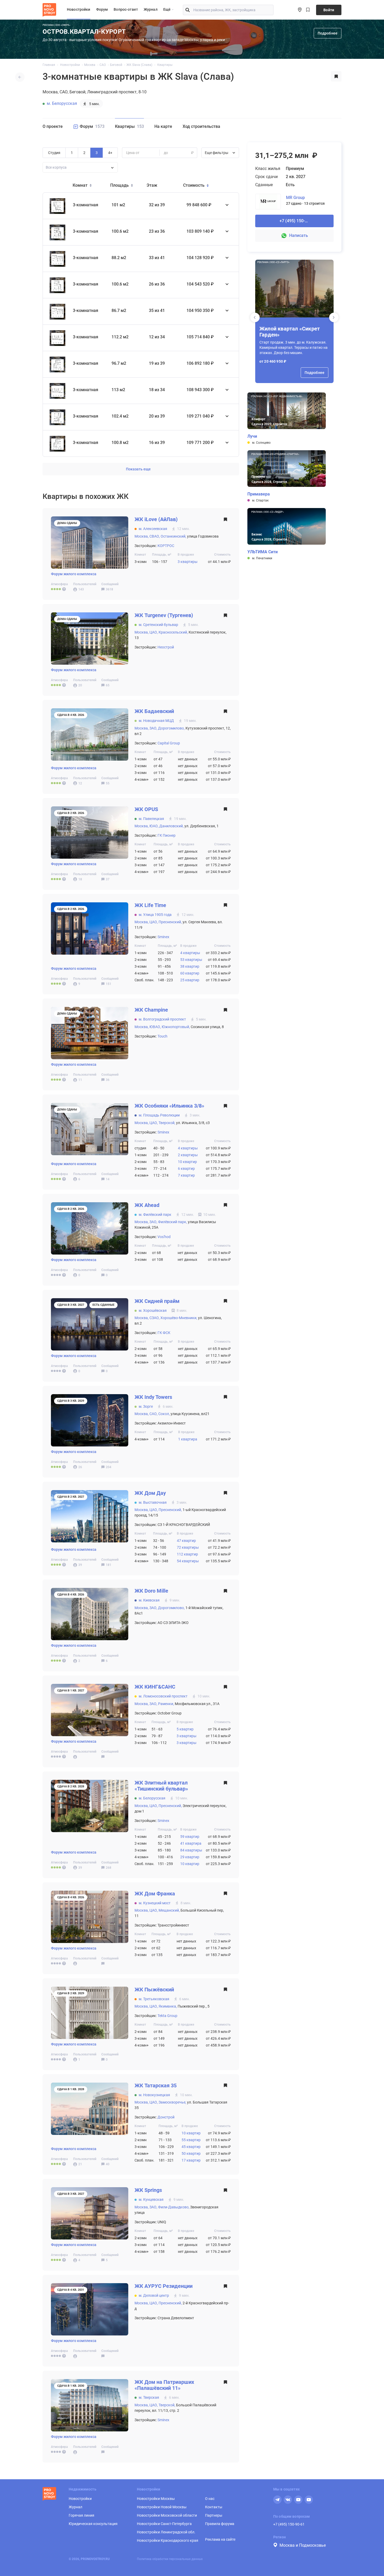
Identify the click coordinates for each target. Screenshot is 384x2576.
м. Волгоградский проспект (162, 1019)
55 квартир (191, 2140)
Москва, (142, 536)
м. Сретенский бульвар (158, 625)
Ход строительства (201, 126)
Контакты (214, 2507)
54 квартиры (188, 1561)
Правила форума (220, 2524)
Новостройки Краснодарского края (168, 2540)
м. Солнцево (261, 443)
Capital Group (169, 743)
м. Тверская (149, 2397)
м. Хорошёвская (153, 1310)
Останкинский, (173, 536)
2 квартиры (188, 1155)
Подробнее (328, 33)
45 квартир (191, 2147)
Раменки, (166, 1704)
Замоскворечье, (172, 2102)
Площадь (120, 185)
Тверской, (167, 1123)
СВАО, (155, 536)
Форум (102, 9)
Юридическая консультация (93, 2524)
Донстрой (166, 2117)
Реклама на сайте (220, 2539)
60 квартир (190, 973)
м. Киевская (149, 1600)
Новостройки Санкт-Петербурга (164, 2524)
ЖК (156, 519)
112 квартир (187, 1554)
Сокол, (164, 1414)
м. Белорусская (62, 103)
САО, (153, 1414)
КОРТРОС (166, 546)
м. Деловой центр (154, 2295)
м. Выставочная (153, 1502)
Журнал (151, 9)
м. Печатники (262, 558)
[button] (334, 317)
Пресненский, (170, 922)
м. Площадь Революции (159, 1115)
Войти (329, 10)
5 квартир (185, 1729)
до (166, 153)
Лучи (252, 436)
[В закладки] (336, 77)
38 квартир (190, 966)
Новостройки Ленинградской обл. (166, 2532)
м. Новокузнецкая (154, 2095)
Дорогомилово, (171, 728)
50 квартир (191, 2153)
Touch (162, 1036)
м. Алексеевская (153, 529)
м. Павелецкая (151, 819)
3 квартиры (188, 562)
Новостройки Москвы (156, 2499)
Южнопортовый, (176, 1027)
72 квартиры (188, 1547)
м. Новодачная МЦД (156, 721)
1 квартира (188, 1439)
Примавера (259, 494)
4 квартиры (190, 953)
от (128, 153)
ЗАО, (153, 728)
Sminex (163, 937)
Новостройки (79, 9)
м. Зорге (146, 1406)
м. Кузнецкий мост (155, 1903)
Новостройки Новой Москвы (162, 2507)
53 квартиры (191, 960)
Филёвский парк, (173, 1222)
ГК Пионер (167, 835)
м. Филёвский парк (155, 1215)
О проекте (53, 126)
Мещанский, (169, 1910)
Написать (299, 235)
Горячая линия (82, 2515)
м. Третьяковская (154, 1999)
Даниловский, (171, 826)
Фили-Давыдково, (174, 2207)
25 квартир (190, 980)
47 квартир (186, 1541)
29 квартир (190, 1857)
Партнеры (214, 2515)
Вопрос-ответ (126, 9)
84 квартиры (191, 1850)
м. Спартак (260, 500)
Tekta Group (167, 2016)
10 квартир (187, 1162)
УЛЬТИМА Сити (263, 552)
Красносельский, (173, 632)
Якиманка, (168, 2006)
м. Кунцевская (151, 2199)
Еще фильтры (217, 153)
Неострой (166, 647)
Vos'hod (164, 1237)
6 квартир (186, 1169)
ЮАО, (154, 826)
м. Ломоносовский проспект (163, 1696)
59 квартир (190, 1837)
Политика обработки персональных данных (170, 2559)
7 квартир (186, 1175)
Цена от (133, 153)
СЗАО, (155, 1318)
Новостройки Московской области (167, 2515)
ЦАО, (154, 632)
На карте (163, 126)
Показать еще (138, 469)
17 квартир (191, 2160)
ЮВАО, (155, 1027)
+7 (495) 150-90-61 (289, 2524)
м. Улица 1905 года (155, 915)
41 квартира (191, 1843)
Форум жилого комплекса (74, 574)
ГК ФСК (164, 1333)
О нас (210, 2499)
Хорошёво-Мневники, (179, 1318)
